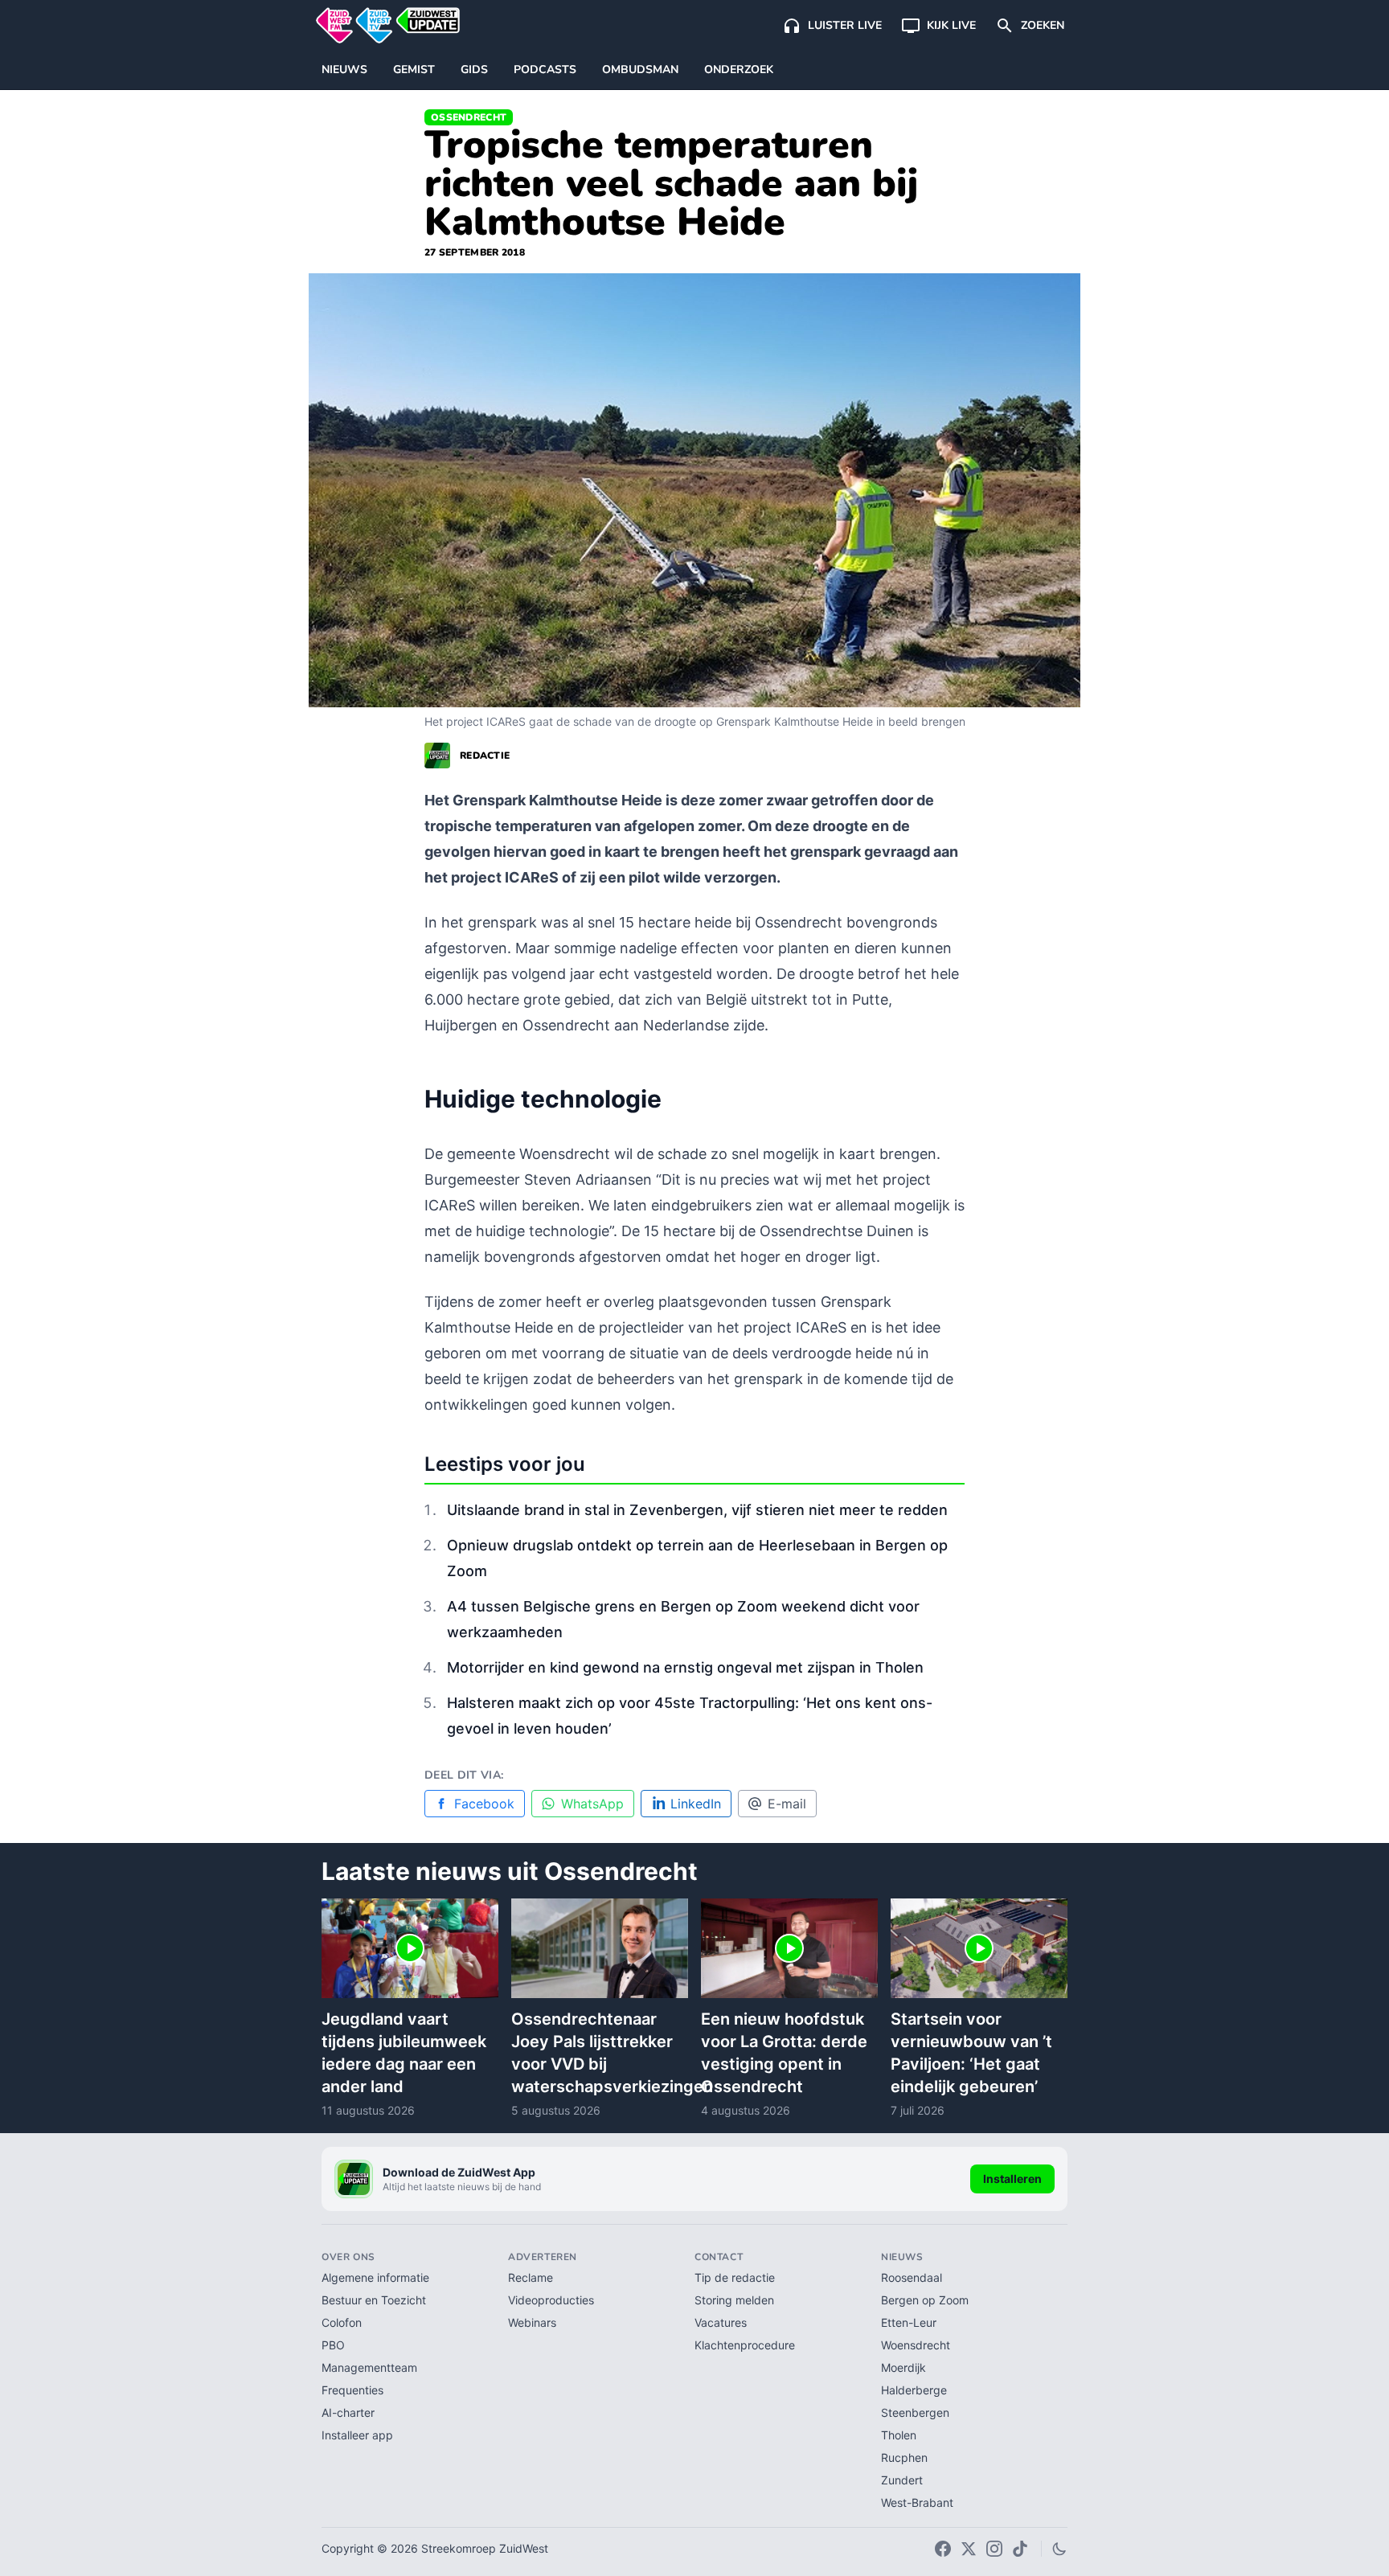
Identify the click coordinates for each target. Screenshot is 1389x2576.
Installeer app (357, 2435)
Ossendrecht (469, 117)
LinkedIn (696, 1804)
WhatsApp (592, 1804)
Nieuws (344, 70)
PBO (333, 2345)
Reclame (531, 2277)
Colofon (342, 2322)
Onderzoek (739, 70)
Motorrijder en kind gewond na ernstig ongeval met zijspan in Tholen (685, 1667)
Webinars (532, 2322)
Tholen (899, 2435)
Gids (474, 70)
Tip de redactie (735, 2277)
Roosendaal (912, 2277)
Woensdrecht (916, 2345)
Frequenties (352, 2390)
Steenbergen (915, 2412)
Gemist (414, 70)
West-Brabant (917, 2502)
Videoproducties (551, 2300)
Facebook (484, 1804)
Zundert (902, 2480)
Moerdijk (903, 2367)
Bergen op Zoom (925, 2300)
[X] (969, 2549)
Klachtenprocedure (745, 2345)
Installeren (1012, 2179)
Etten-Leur (909, 2322)
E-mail (787, 1804)
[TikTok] (1020, 2549)
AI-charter (348, 2412)
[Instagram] (994, 2549)
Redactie (485, 756)
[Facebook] (943, 2549)
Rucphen (904, 2457)
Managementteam (369, 2367)
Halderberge (914, 2390)
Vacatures (721, 2322)
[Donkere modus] (1059, 2549)
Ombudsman (640, 70)
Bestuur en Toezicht (374, 2300)
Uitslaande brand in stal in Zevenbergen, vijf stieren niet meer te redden (697, 1510)
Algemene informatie (375, 2277)
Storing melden (734, 2300)
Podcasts (545, 70)
